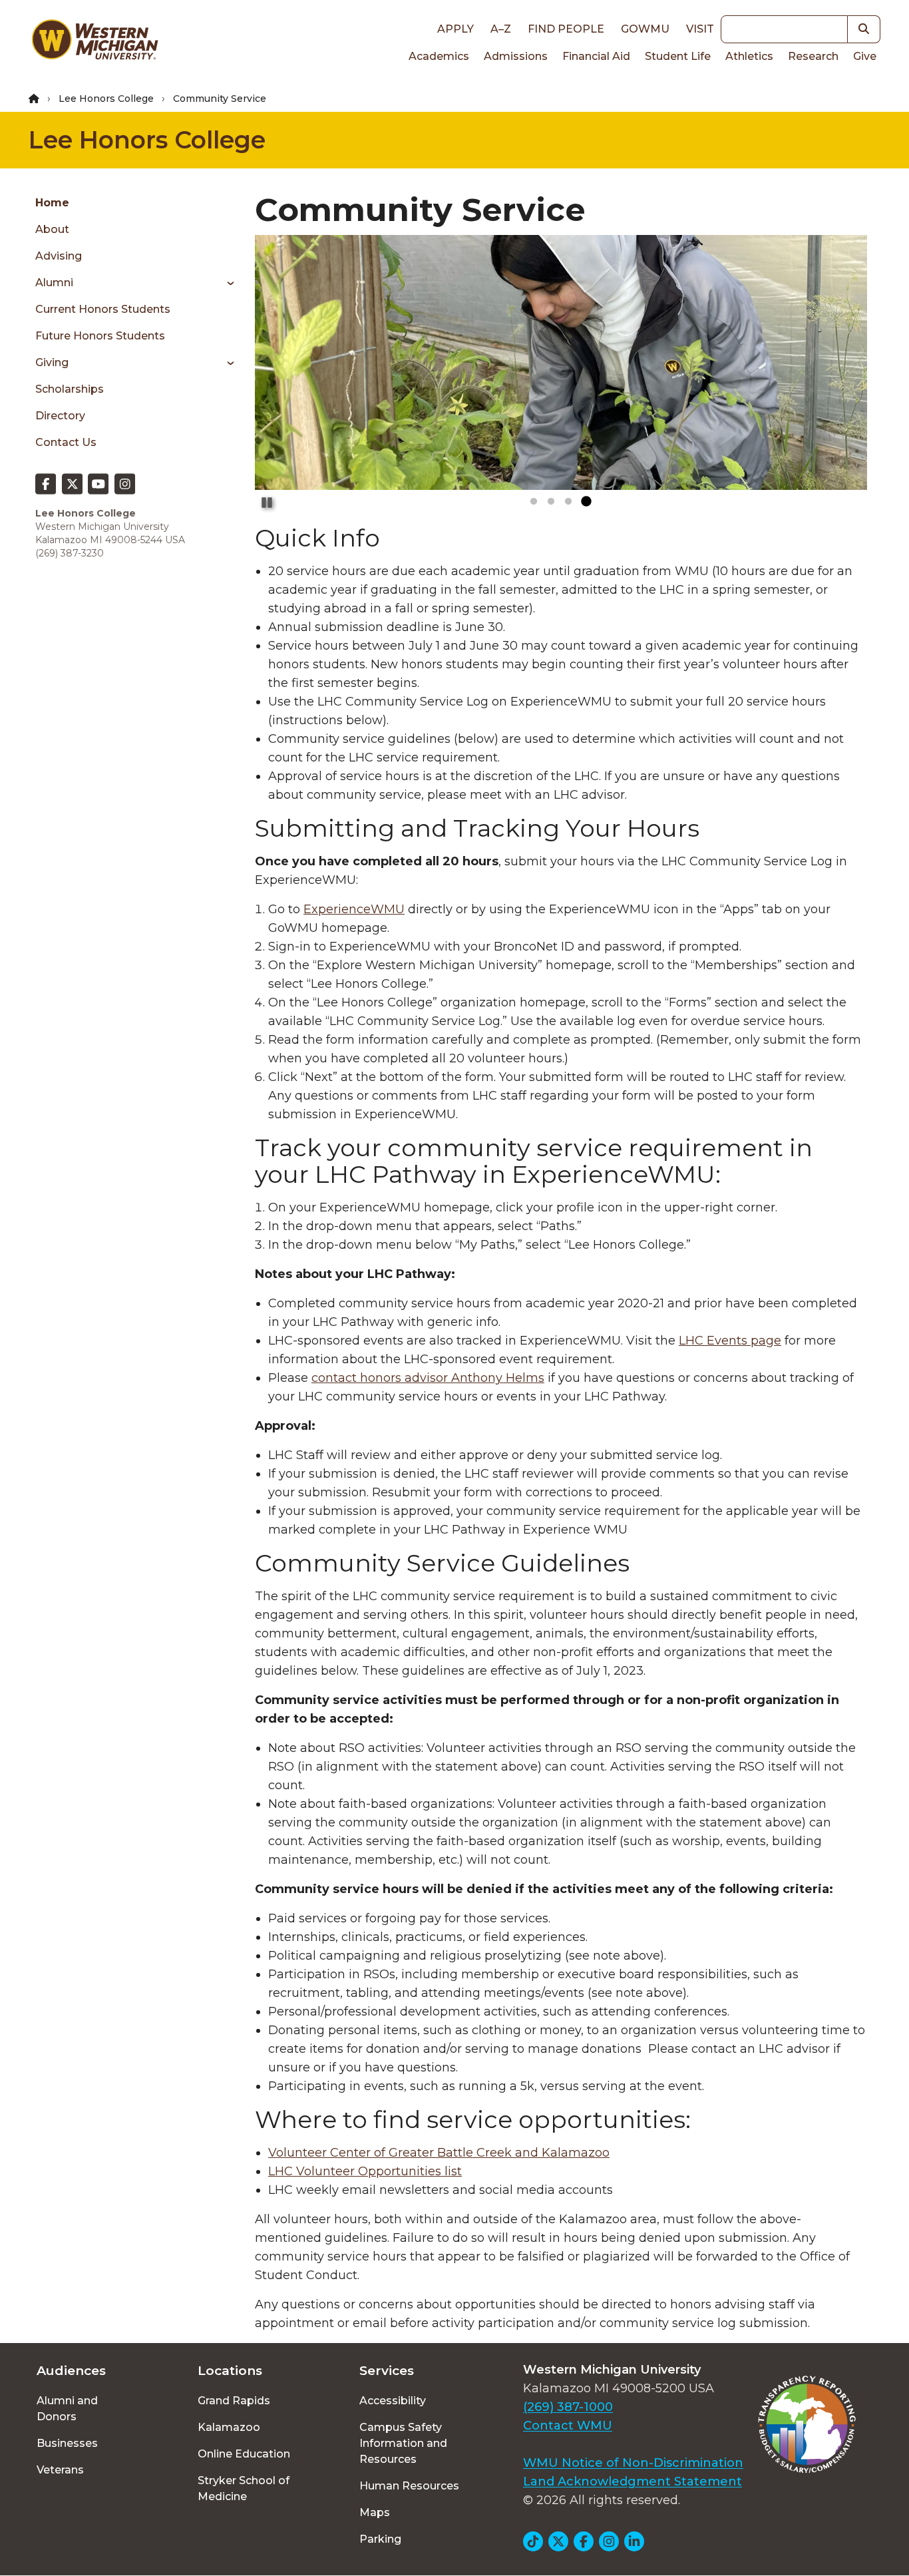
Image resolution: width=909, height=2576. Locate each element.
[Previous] (277, 291)
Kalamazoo (229, 2427)
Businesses (67, 2443)
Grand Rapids (234, 2401)
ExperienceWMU (354, 909)
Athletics (749, 56)
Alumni (54, 283)
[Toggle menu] (226, 283)
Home (52, 203)
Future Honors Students (100, 336)
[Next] (844, 291)
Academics (439, 56)
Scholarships (70, 389)
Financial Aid (596, 56)
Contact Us (66, 442)
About (52, 229)
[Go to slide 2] (551, 502)
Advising (59, 256)
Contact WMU (568, 2426)
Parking (380, 2539)
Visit (700, 29)
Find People (566, 29)
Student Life (678, 56)
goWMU (645, 29)
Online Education (244, 2454)
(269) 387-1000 (568, 2407)
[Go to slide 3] (568, 502)
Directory (60, 416)
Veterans (60, 2470)
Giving (52, 362)
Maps (375, 2512)
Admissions (516, 56)
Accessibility (393, 2401)
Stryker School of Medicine (244, 2488)
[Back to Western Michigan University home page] (94, 43)
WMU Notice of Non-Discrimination (633, 2463)
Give (865, 56)
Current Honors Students (103, 309)
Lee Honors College (106, 99)
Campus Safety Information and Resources (403, 2443)
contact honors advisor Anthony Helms (428, 1378)
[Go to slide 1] (534, 502)
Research (813, 56)
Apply (455, 29)
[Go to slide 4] (586, 502)
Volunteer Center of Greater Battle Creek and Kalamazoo (439, 2153)
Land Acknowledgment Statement (633, 2481)
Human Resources (409, 2486)
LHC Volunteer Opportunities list (365, 2171)
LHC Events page (730, 1341)
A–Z (501, 29)
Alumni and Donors (67, 2409)
